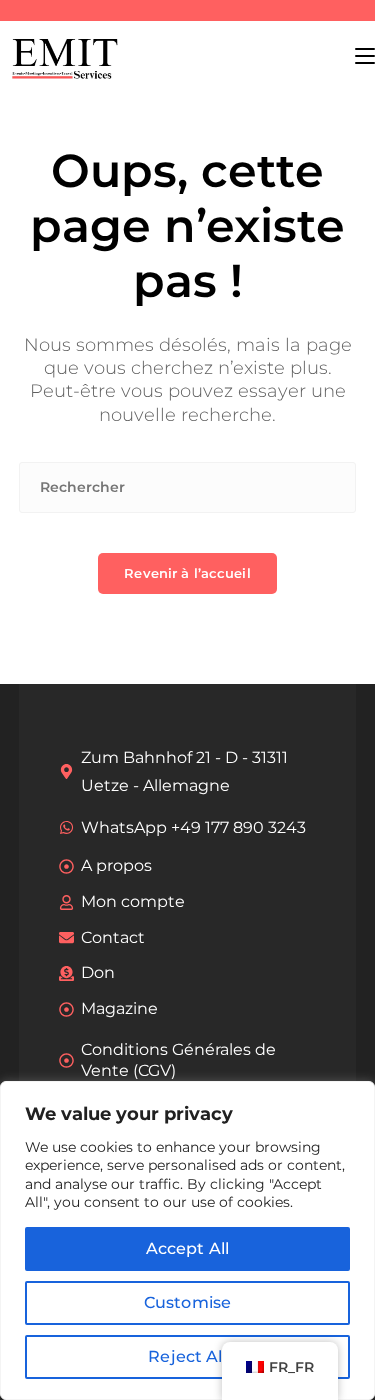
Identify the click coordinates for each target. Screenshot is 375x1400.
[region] (187, 1240)
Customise (187, 1302)
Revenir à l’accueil (187, 573)
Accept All (188, 1248)
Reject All (187, 1356)
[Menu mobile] (365, 55)
